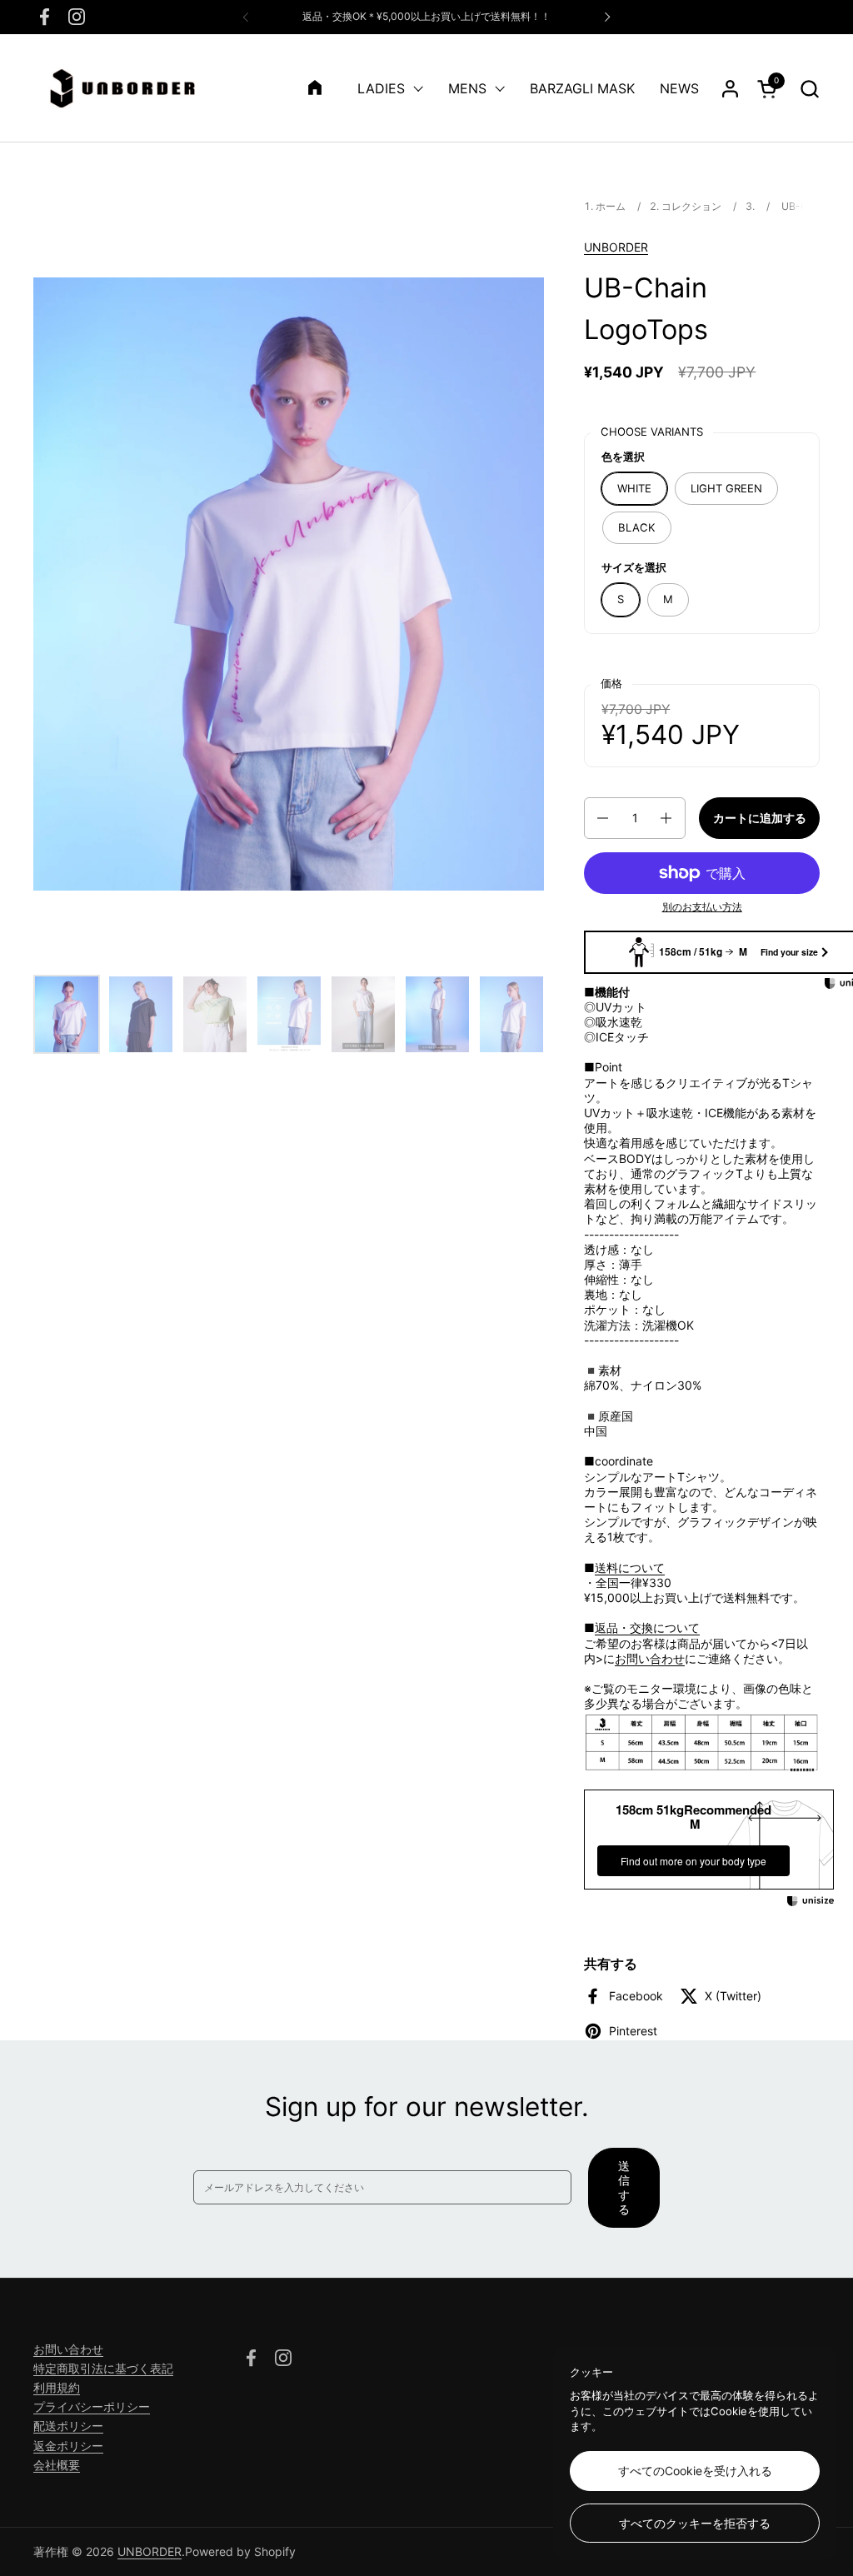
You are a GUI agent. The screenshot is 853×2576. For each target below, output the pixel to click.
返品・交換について (647, 1627)
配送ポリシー (68, 2426)
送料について (630, 1568)
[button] (809, 89)
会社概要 (57, 2465)
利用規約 (57, 2387)
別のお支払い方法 (702, 907)
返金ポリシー (68, 2446)
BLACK (637, 527)
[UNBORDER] (122, 88)
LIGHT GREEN (726, 488)
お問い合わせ (650, 1658)
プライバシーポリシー (92, 2406)
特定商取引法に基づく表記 (103, 2368)
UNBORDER (616, 247)
